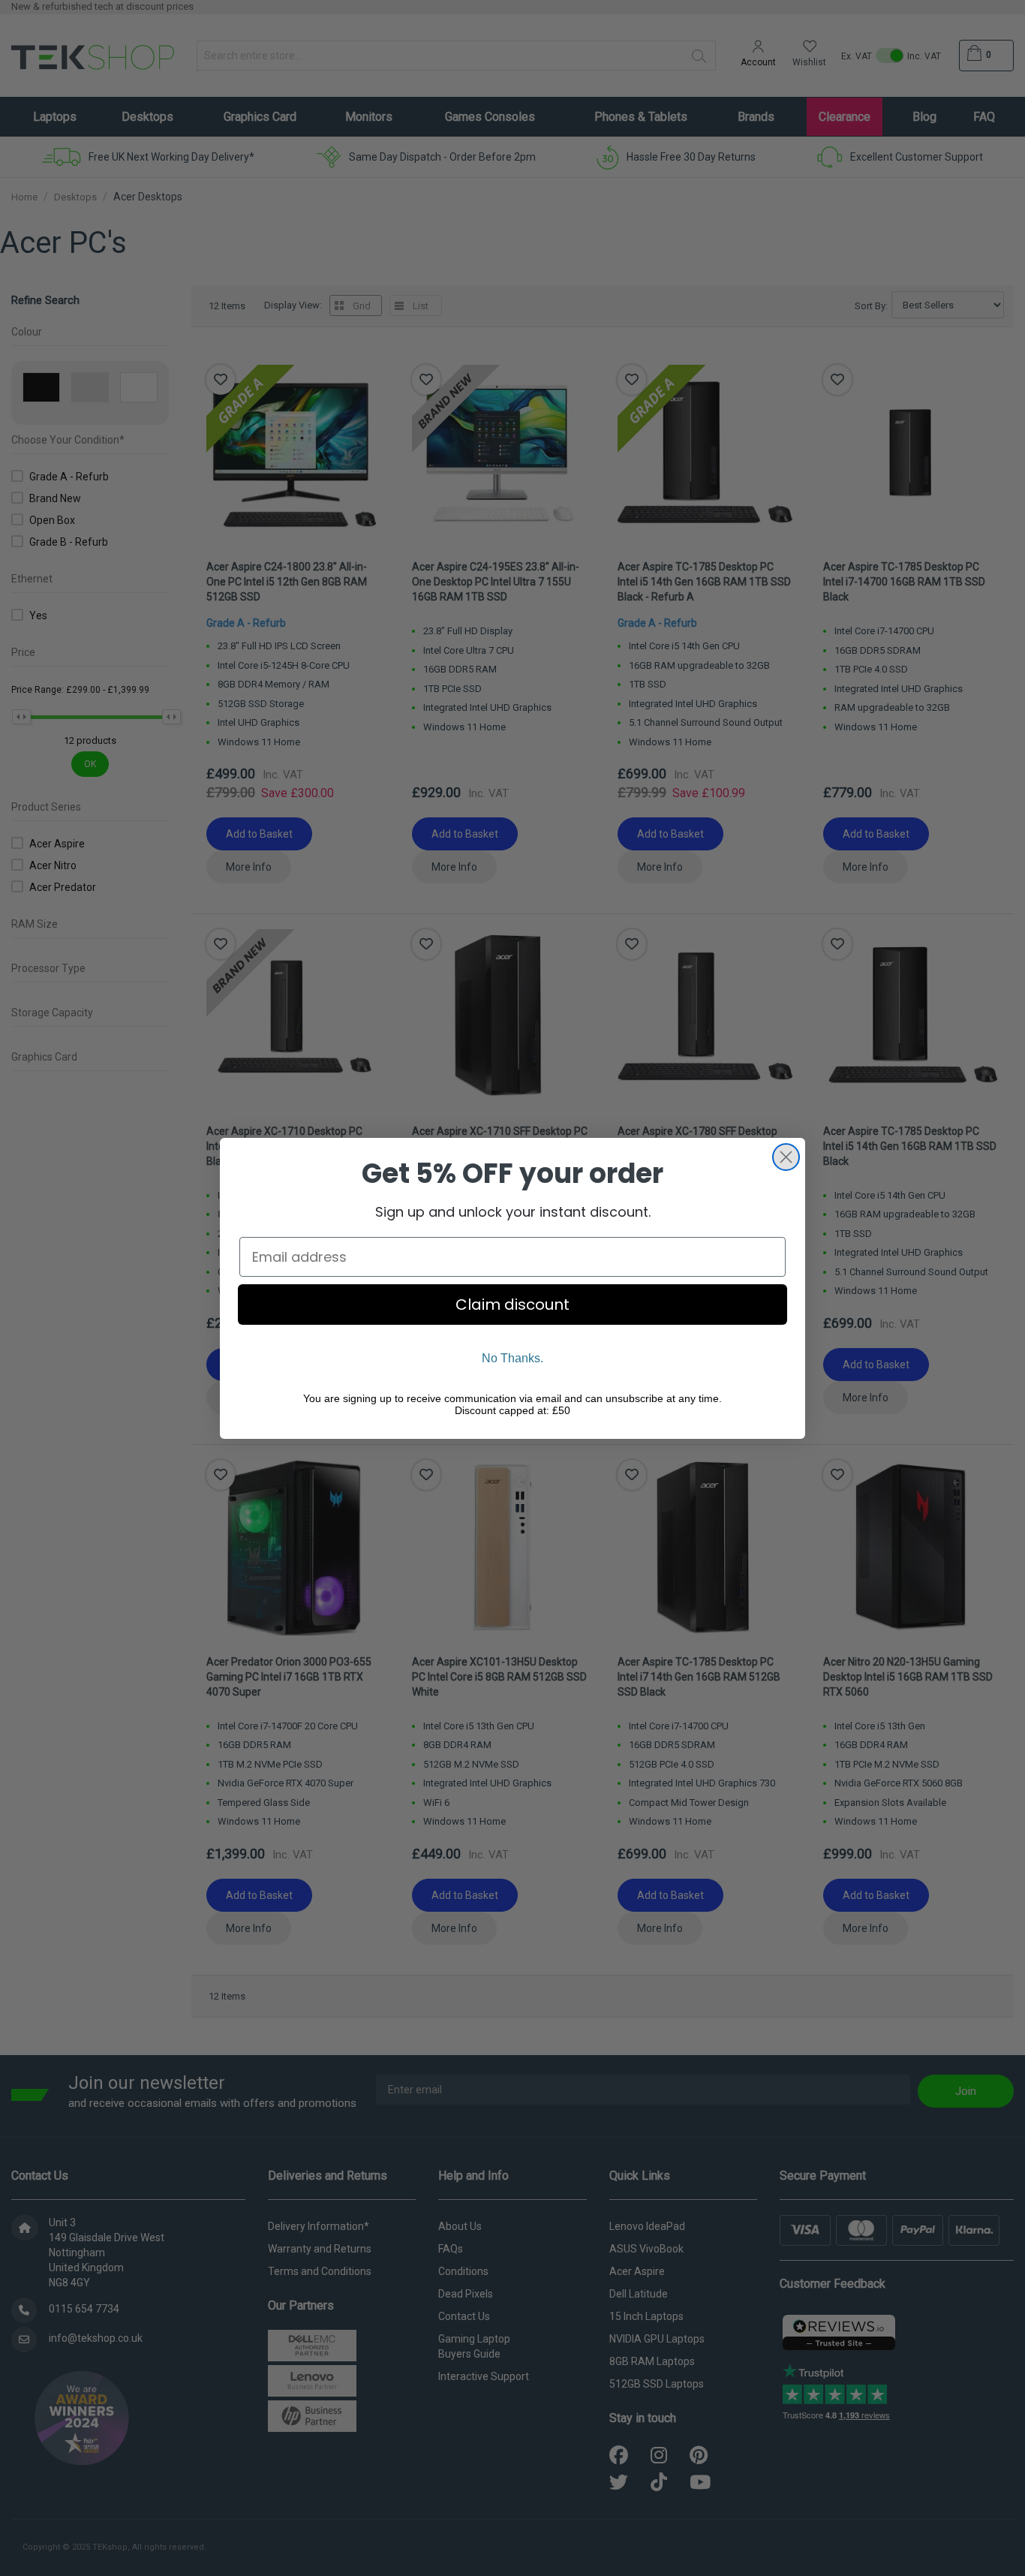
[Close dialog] (786, 1157)
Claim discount (512, 1305)
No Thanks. (512, 1358)
